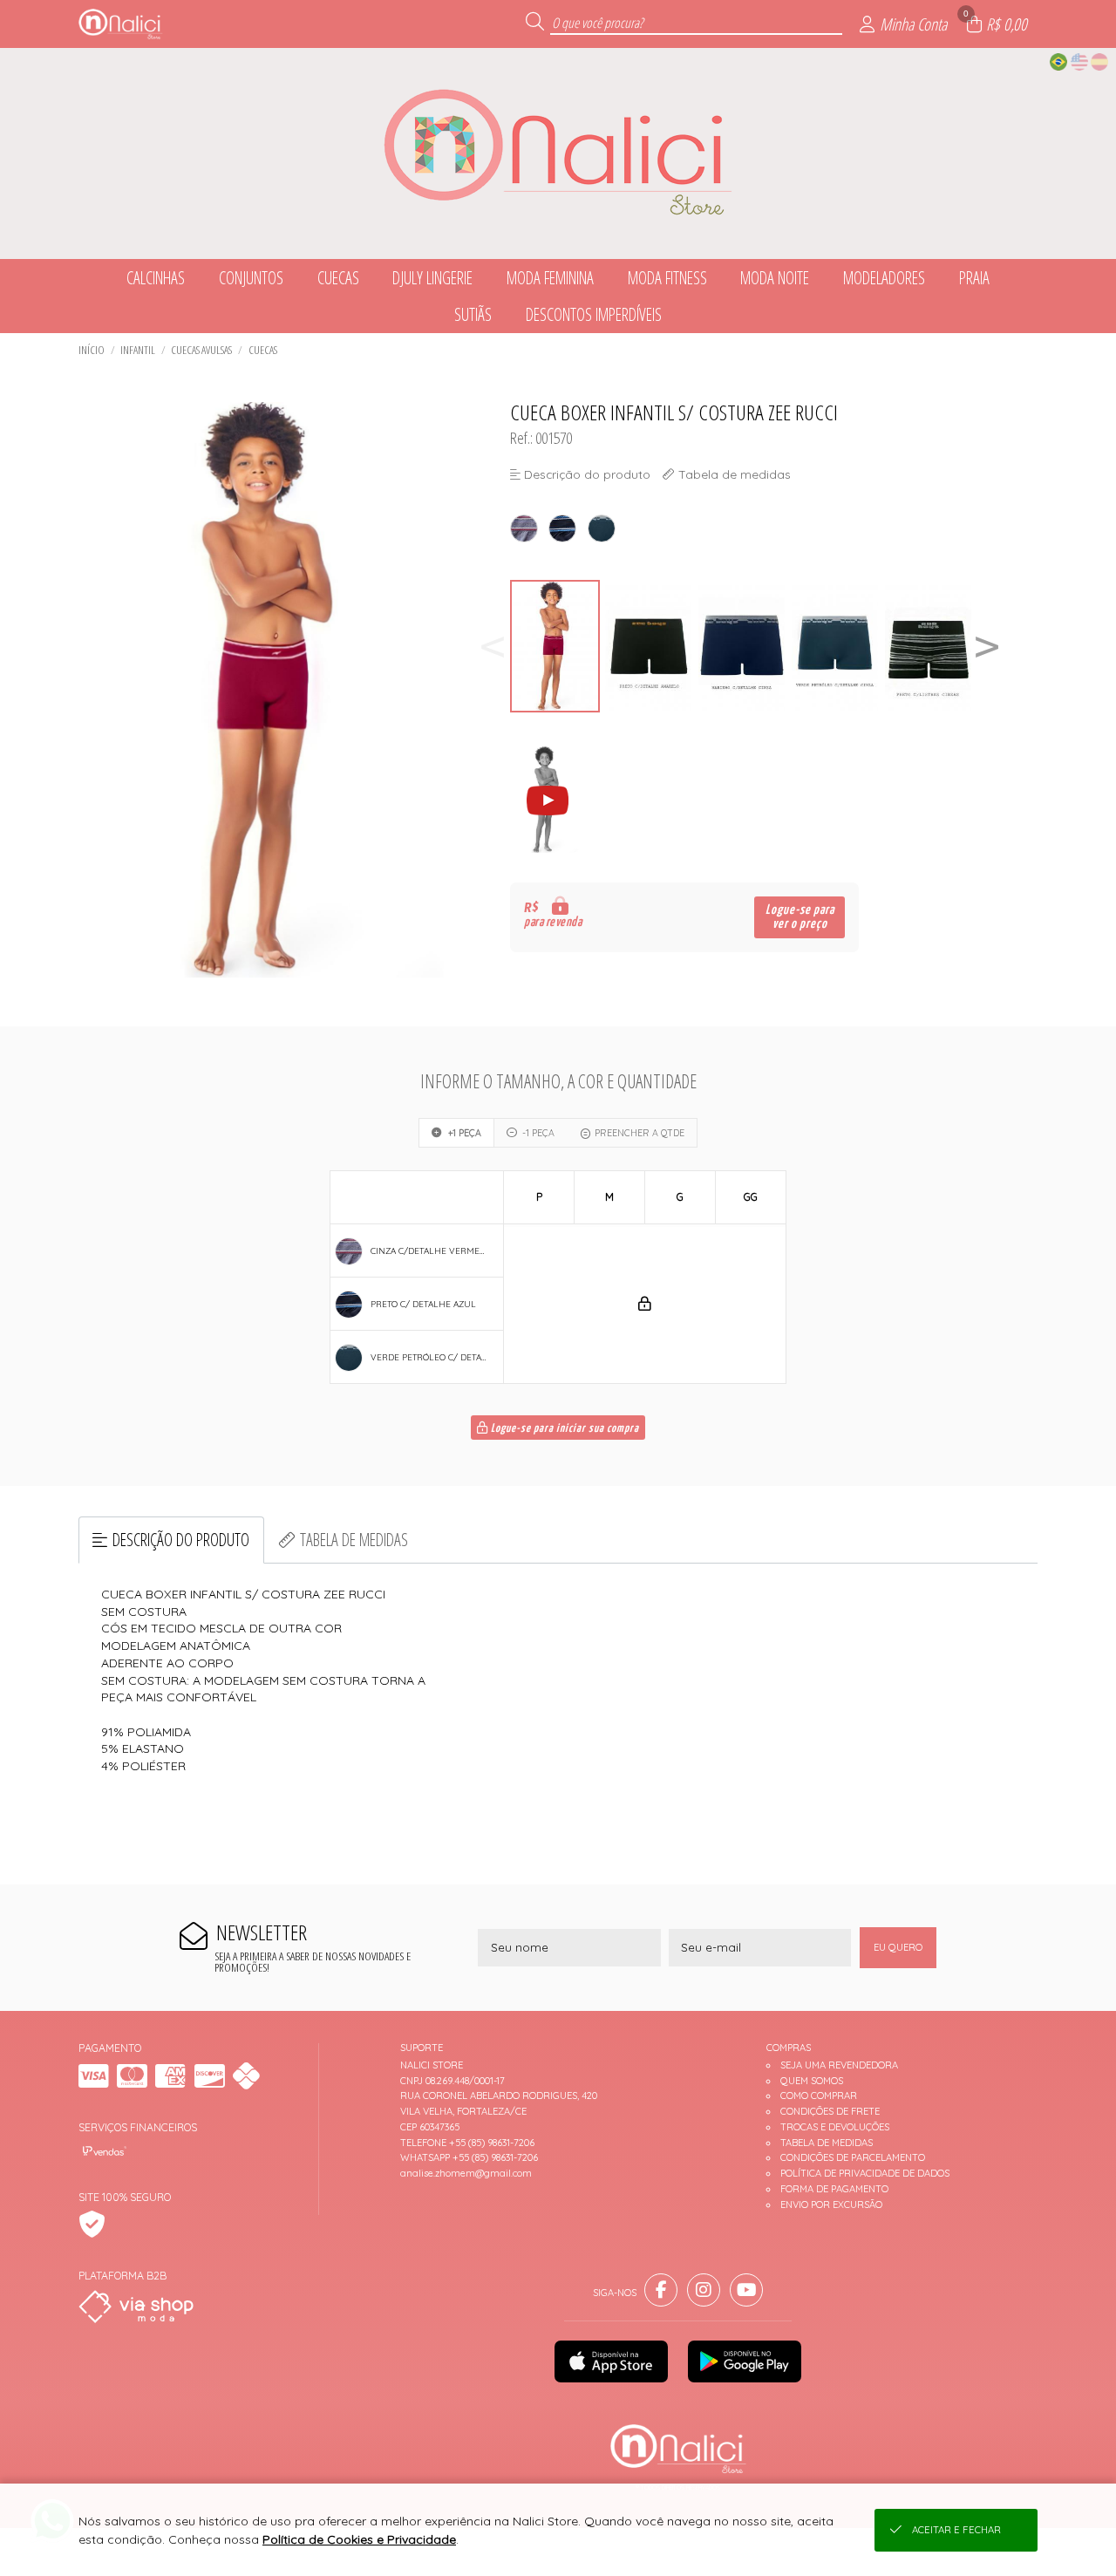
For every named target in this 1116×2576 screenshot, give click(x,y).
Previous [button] (493, 647)
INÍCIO (92, 350)
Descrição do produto (181, 1540)
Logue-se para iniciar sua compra (564, 1429)
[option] (557, 647)
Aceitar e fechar (956, 2530)
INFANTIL (138, 350)
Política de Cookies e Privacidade (359, 2539)
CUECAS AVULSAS (201, 350)
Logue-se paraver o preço (800, 917)
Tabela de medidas (354, 1540)
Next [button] (987, 647)
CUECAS (263, 350)
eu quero (898, 1947)
